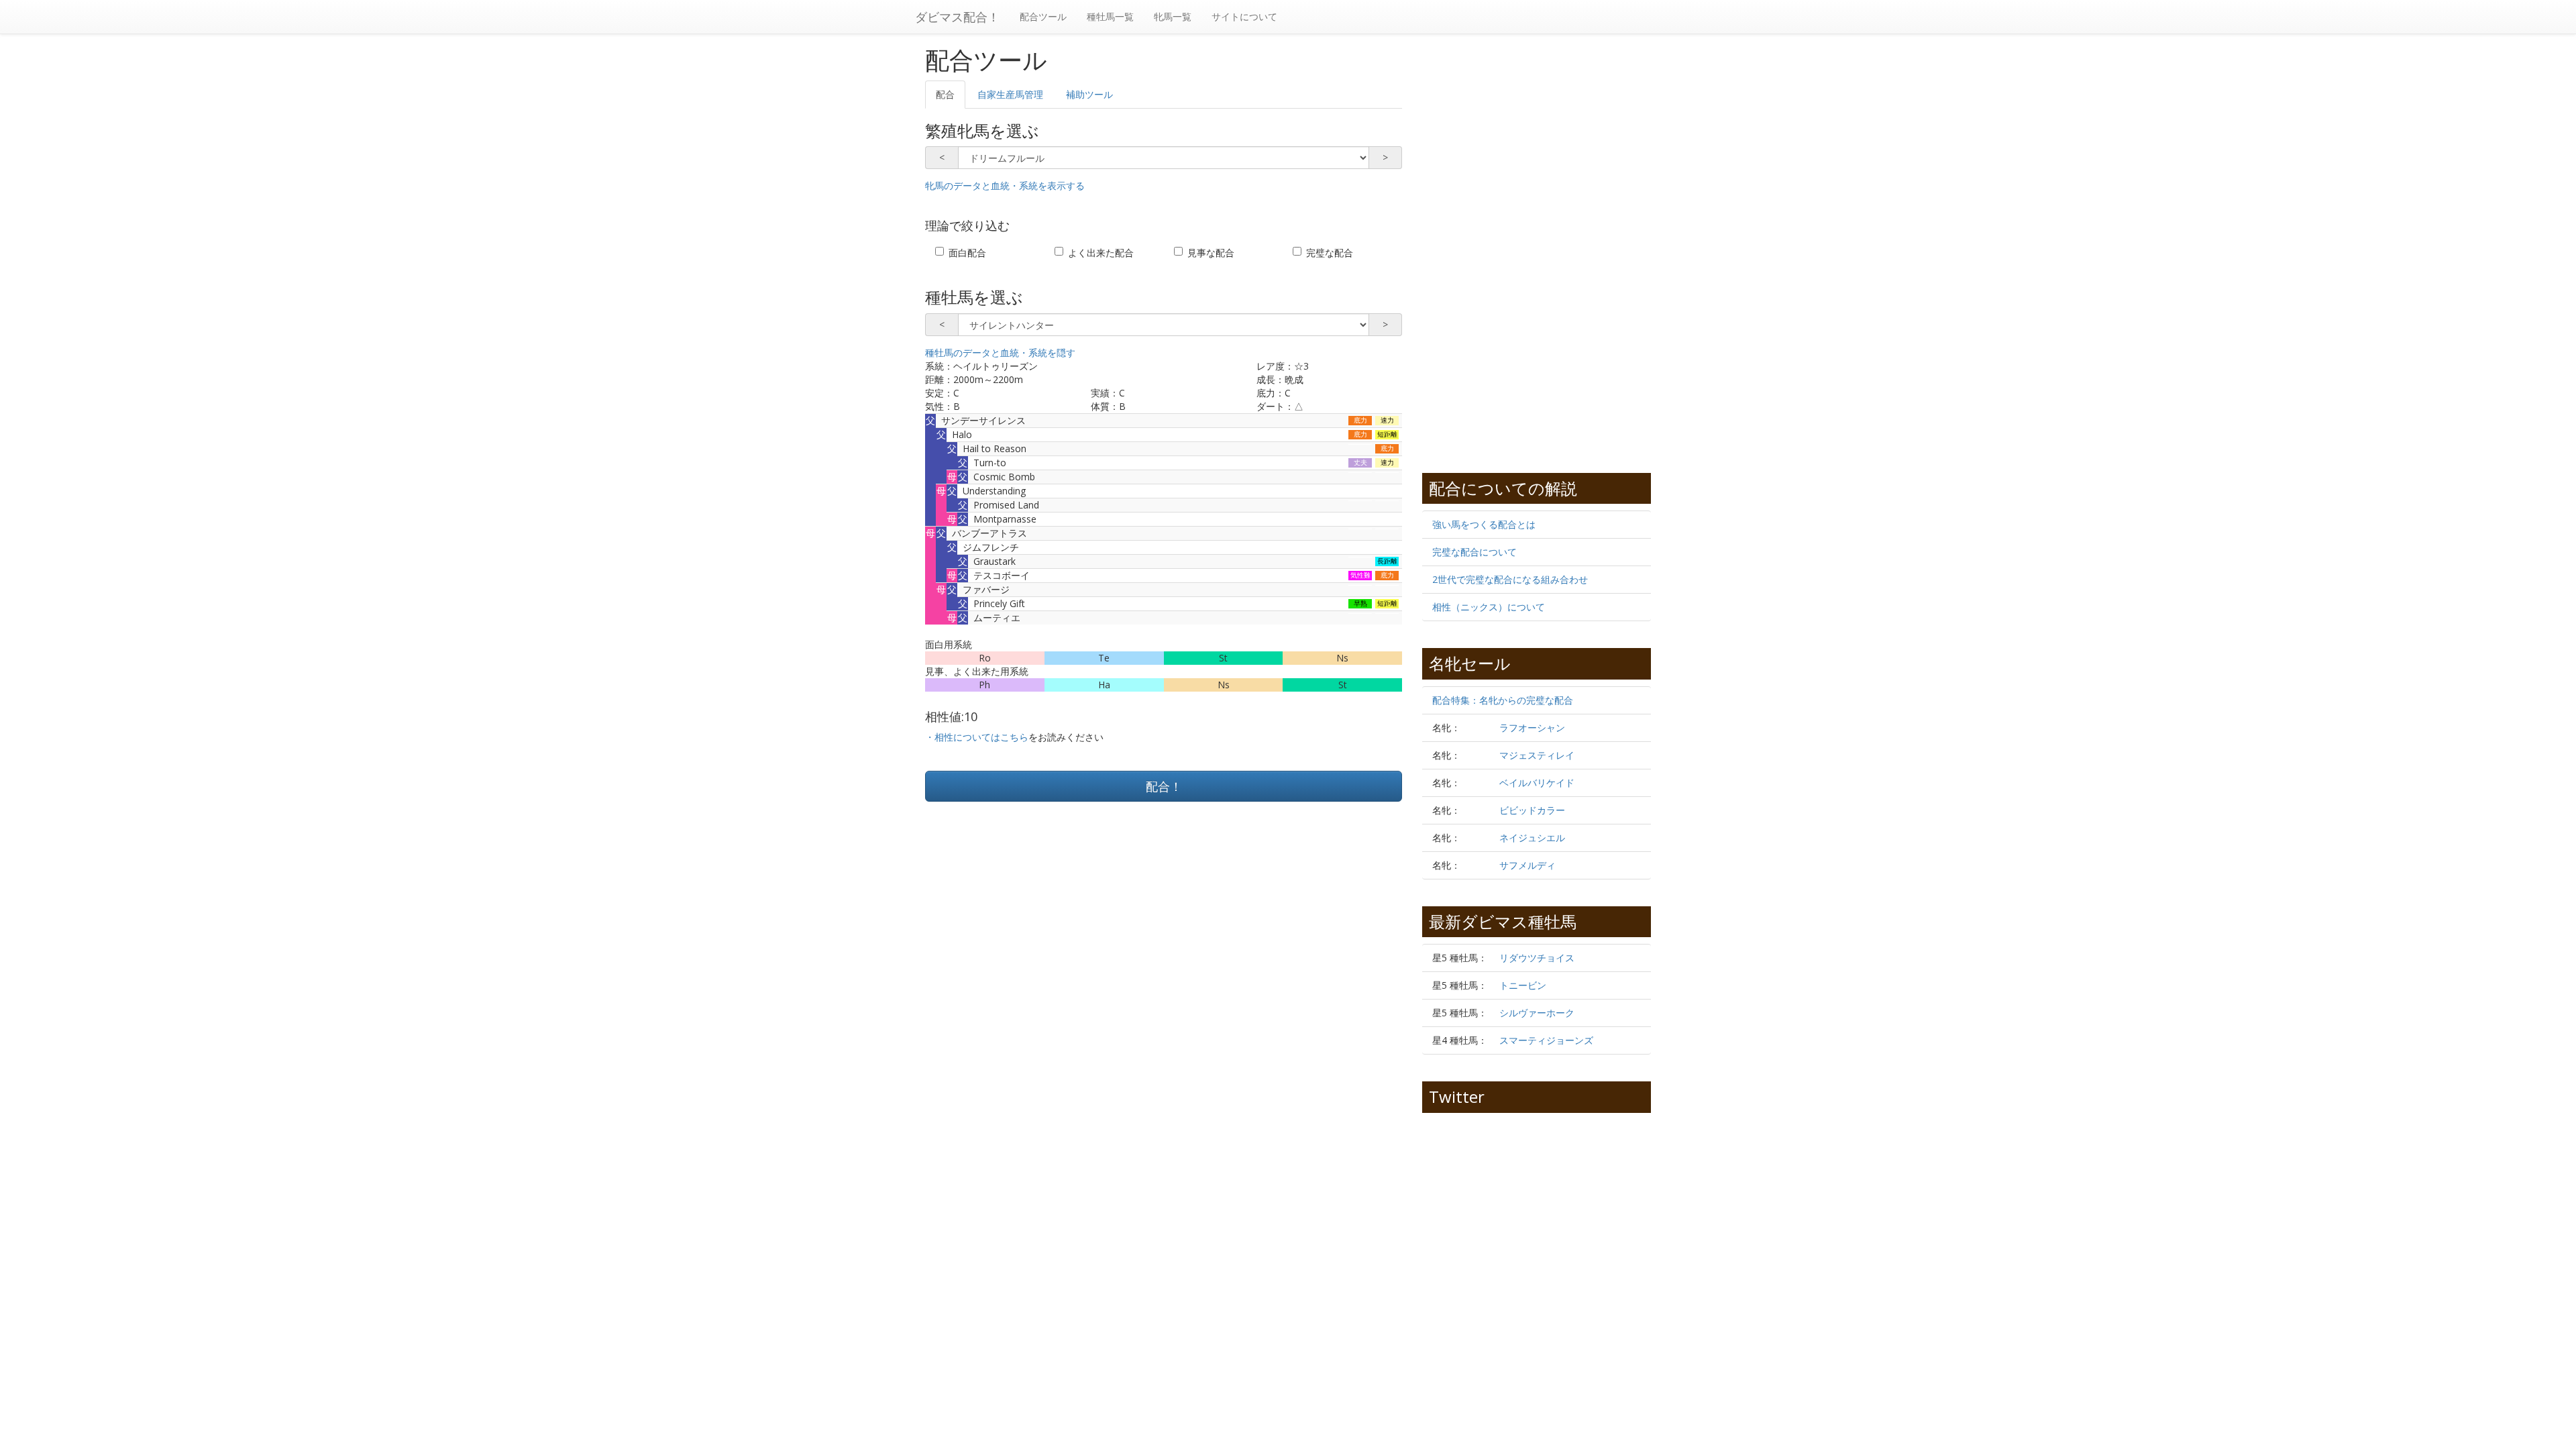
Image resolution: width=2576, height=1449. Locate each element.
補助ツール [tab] (1089, 94)
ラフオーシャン (1532, 728)
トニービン (1523, 985)
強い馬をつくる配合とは (1484, 524)
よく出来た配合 (1101, 253)
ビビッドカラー (1532, 810)
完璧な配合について (1474, 552)
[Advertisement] (1044, 922)
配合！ (1164, 786)
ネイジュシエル (1532, 838)
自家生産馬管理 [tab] (1010, 94)
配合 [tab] (945, 94)
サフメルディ (1527, 865)
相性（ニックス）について (1489, 607)
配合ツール (1043, 16)
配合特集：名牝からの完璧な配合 (1503, 700)
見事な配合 (1211, 253)
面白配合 (967, 253)
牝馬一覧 (1173, 16)
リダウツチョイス (1537, 958)
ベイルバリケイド (1537, 783)
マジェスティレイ (1537, 755)
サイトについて (1244, 16)
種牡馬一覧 (1110, 16)
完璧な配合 (1330, 253)
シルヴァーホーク (1537, 1013)
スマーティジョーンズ (1546, 1040)
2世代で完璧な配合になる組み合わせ (1510, 579)
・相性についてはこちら (977, 737)
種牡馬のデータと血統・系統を (1000, 353)
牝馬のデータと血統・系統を (1005, 185)
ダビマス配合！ (957, 17)
